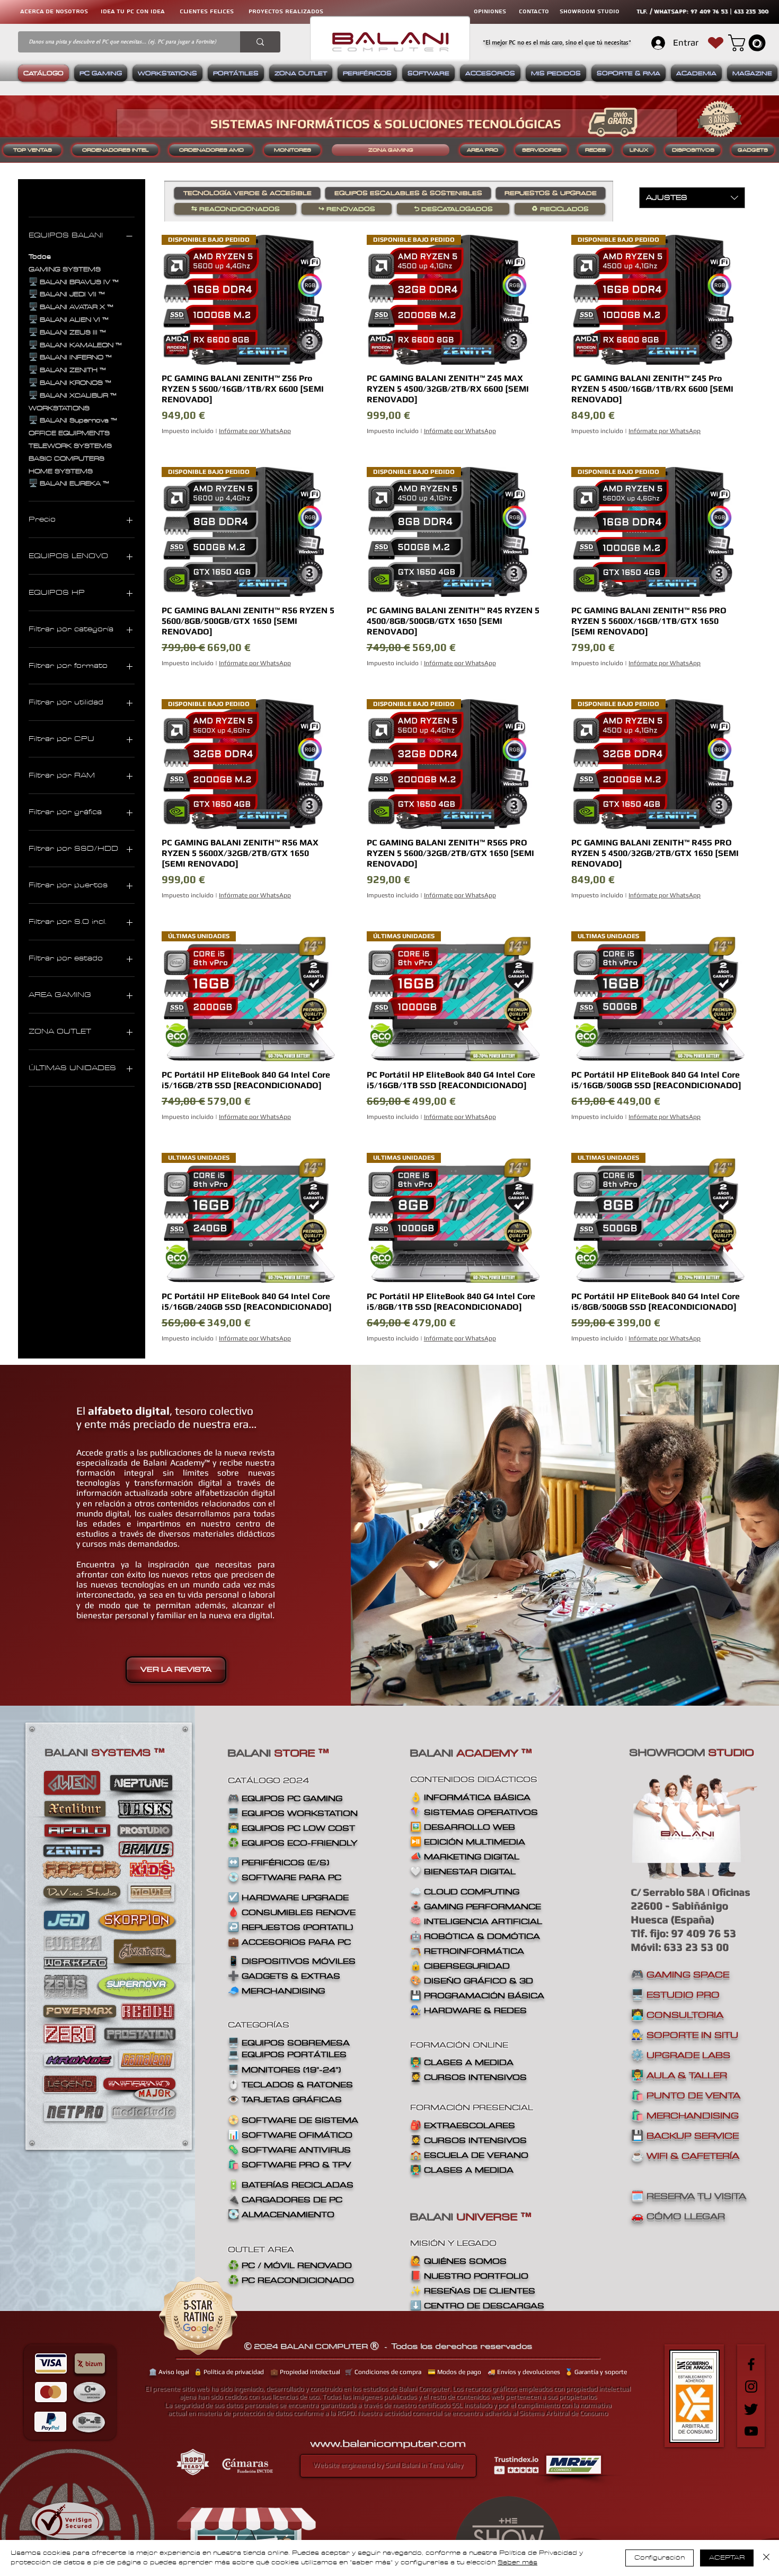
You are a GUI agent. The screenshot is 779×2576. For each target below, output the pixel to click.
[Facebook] (751, 2364)
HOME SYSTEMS (61, 471)
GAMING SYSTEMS (65, 270)
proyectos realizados (286, 11)
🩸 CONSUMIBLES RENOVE (292, 1912)
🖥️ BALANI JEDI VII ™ (67, 294)
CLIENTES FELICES (207, 11)
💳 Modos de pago (454, 2372)
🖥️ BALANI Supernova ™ (73, 421)
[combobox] (692, 198)
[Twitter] (751, 2409)
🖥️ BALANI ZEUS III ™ (67, 333)
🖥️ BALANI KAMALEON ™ (75, 345)
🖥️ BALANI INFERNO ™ (70, 358)
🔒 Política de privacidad (229, 2372)
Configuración (660, 2558)
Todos (40, 257)
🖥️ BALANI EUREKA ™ (69, 484)
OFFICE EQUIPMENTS (69, 433)
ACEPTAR (727, 2558)
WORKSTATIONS (59, 408)
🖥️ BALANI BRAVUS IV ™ (74, 282)
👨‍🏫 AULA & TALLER (679, 2075)
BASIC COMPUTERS (67, 459)
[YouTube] (751, 2431)
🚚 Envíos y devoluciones (524, 2372)
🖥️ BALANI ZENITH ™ (67, 370)
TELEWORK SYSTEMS (70, 446)
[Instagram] (751, 2387)
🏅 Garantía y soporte (596, 2372)
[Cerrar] (766, 2558)
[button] (749, 43)
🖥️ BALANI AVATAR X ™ (71, 307)
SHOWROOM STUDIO (590, 11)
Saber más (517, 2562)
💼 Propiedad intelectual (305, 2372)
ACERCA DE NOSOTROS (54, 11)
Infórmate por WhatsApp (255, 431)
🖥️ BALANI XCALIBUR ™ (73, 396)
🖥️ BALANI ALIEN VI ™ (69, 320)
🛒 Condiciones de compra (383, 2372)
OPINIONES (490, 11)
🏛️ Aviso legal (169, 2372)
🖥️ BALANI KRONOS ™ (70, 383)
